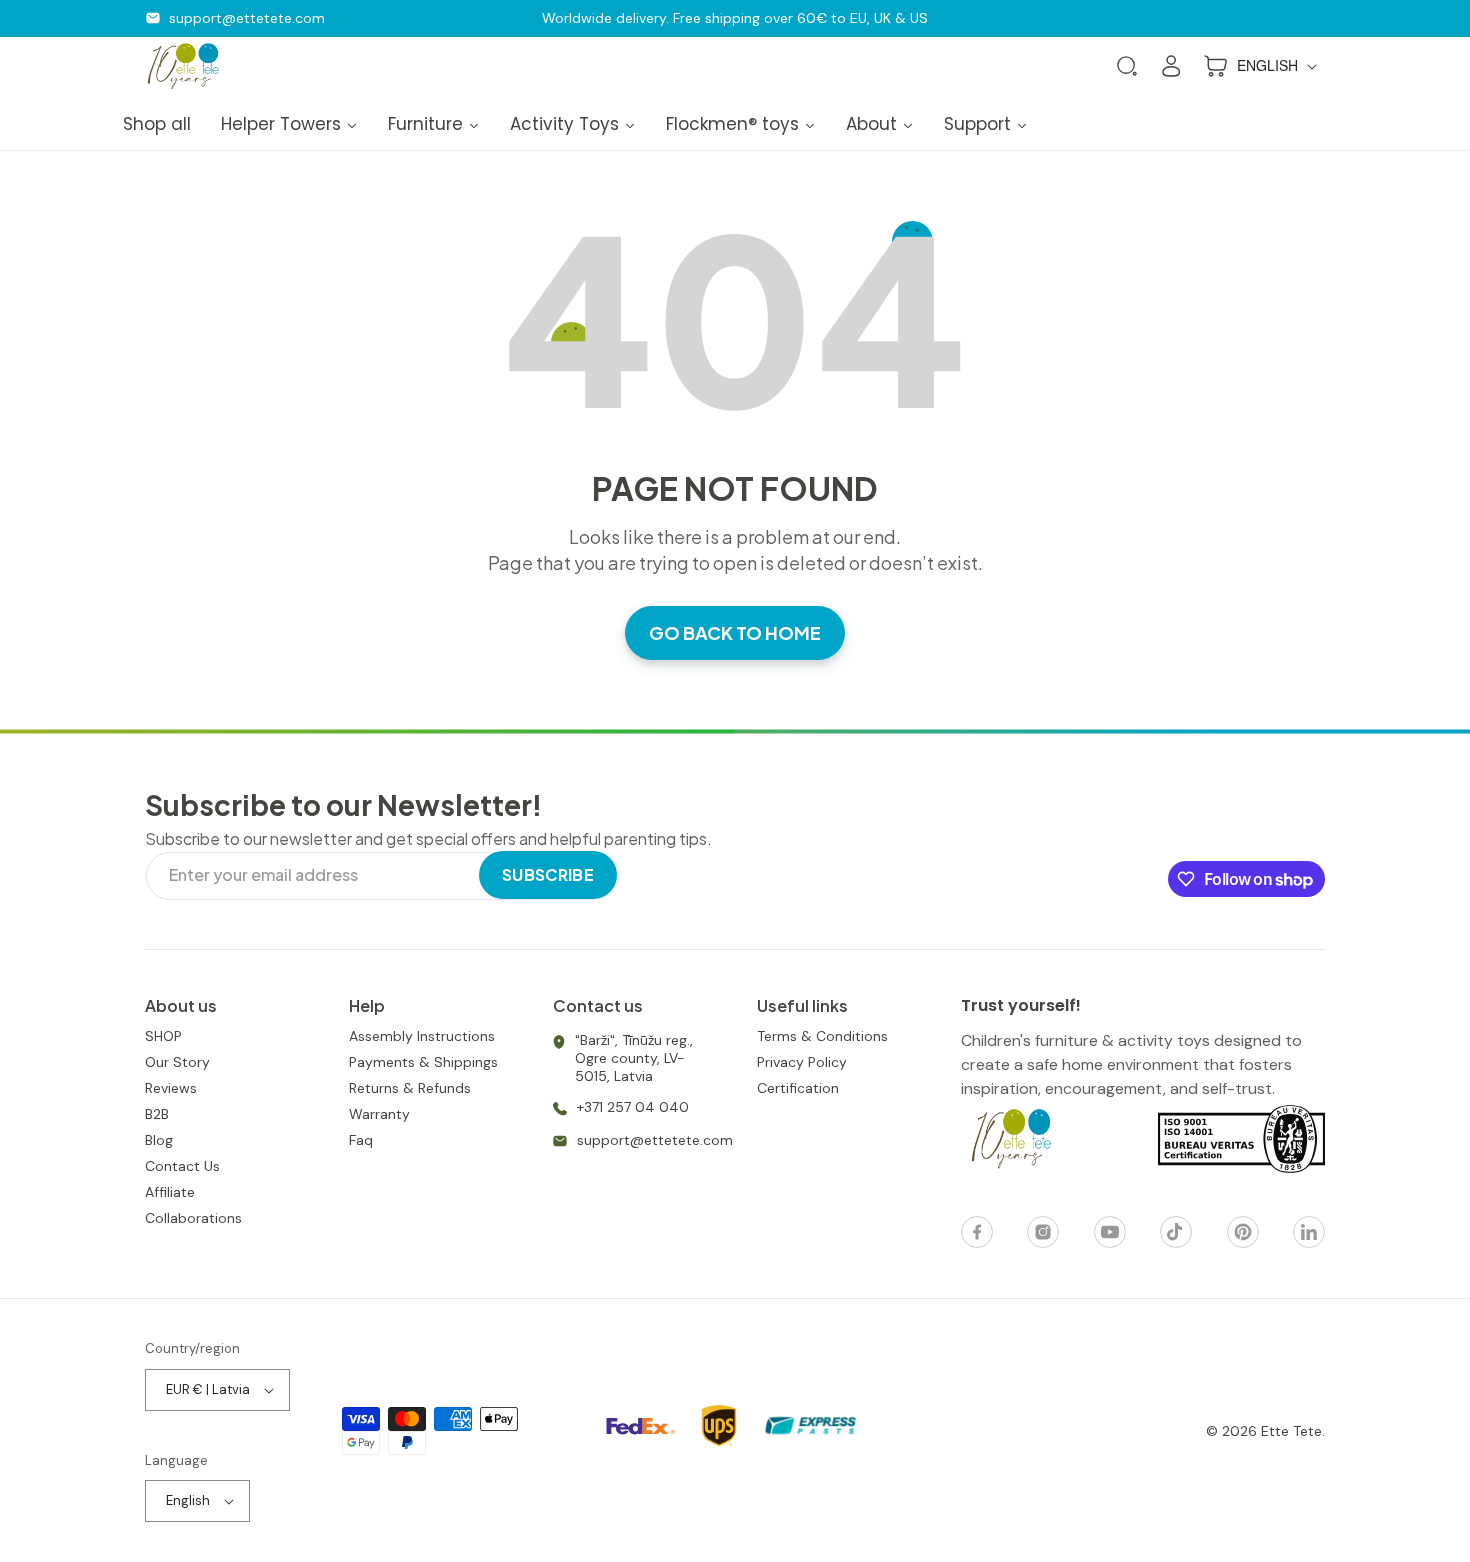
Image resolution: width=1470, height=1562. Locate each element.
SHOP (163, 1036)
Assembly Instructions (422, 1036)
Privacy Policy (802, 1062)
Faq (361, 1140)
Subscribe (547, 874)
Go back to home (735, 632)
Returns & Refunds (410, 1088)
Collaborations (193, 1218)
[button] (1127, 66)
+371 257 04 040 (633, 1107)
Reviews (171, 1088)
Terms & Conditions (822, 1036)
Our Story (177, 1062)
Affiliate (170, 1192)
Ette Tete (1291, 1431)
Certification (798, 1088)
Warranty (379, 1114)
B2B (157, 1114)
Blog (159, 1140)
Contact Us (182, 1166)
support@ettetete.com (247, 18)
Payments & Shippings (423, 1062)
